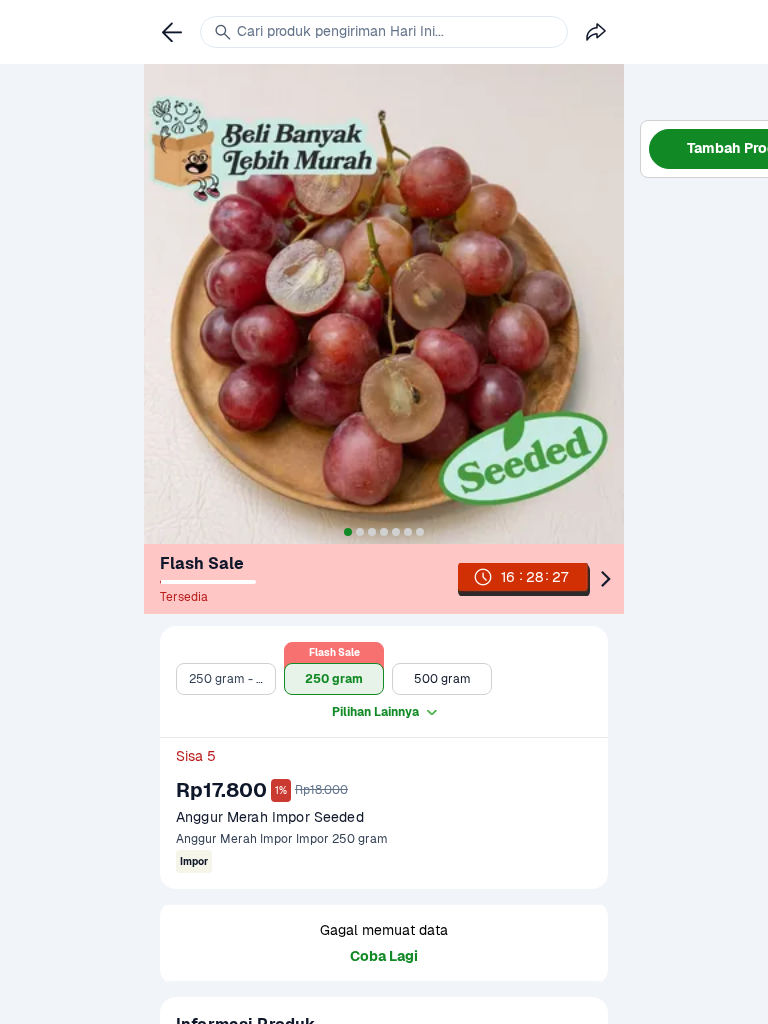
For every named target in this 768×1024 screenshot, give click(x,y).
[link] (540, 579)
